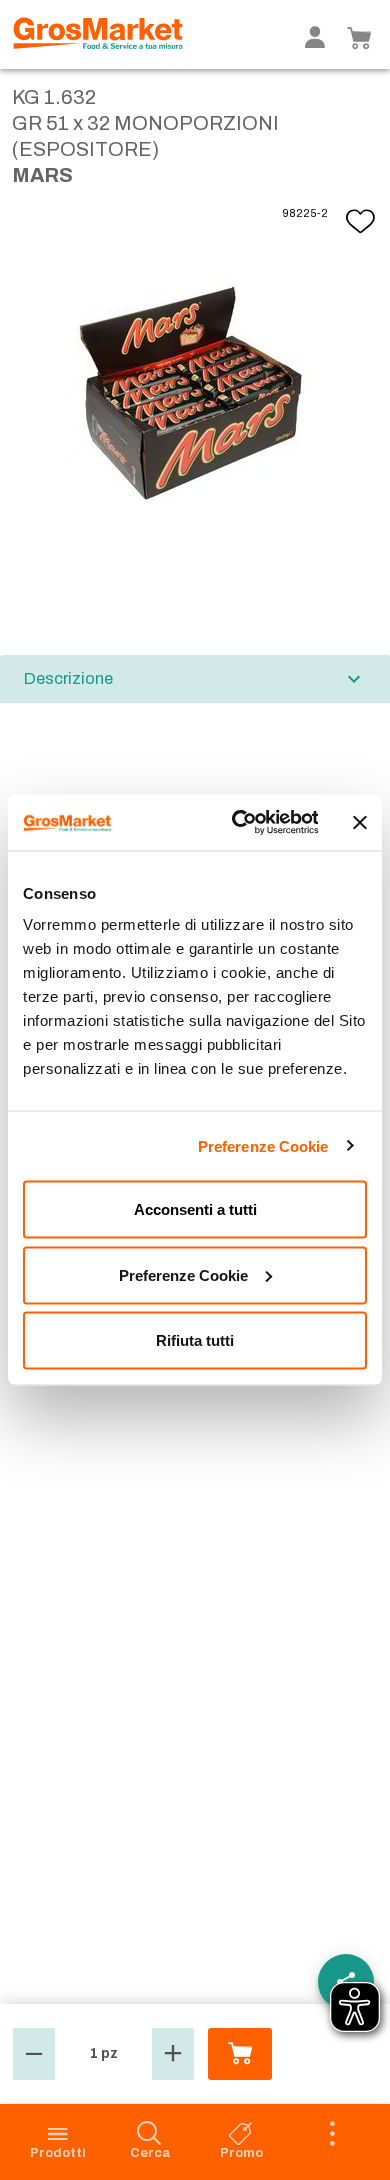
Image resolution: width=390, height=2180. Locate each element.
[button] (34, 2054)
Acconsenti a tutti (195, 1209)
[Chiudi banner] (360, 822)
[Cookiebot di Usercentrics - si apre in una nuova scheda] (238, 823)
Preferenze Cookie (263, 1145)
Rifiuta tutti (195, 1340)
